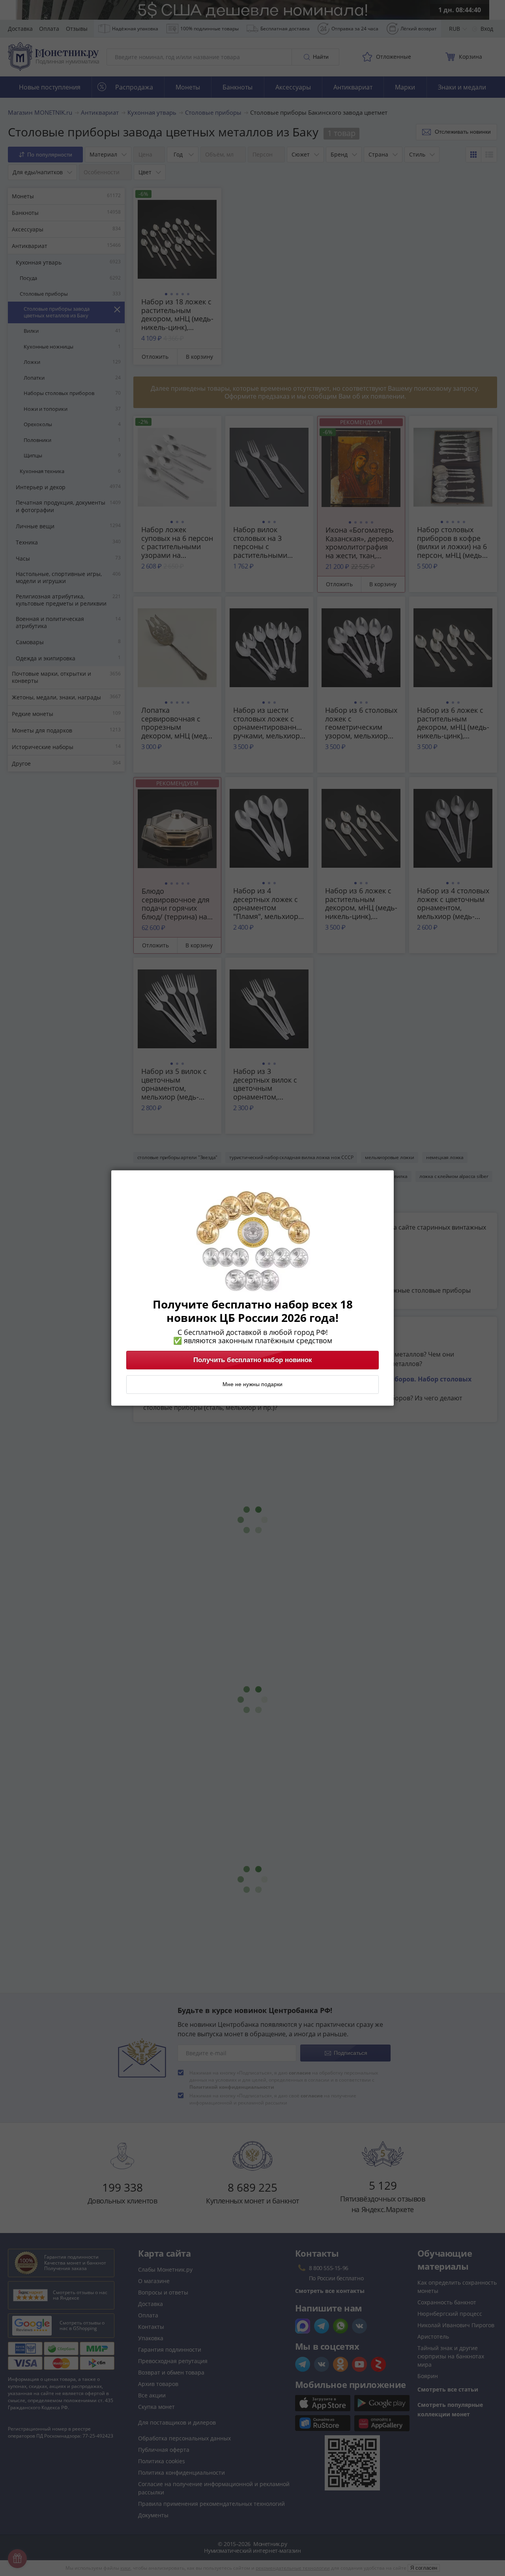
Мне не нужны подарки (252, 1385)
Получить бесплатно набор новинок (253, 1360)
